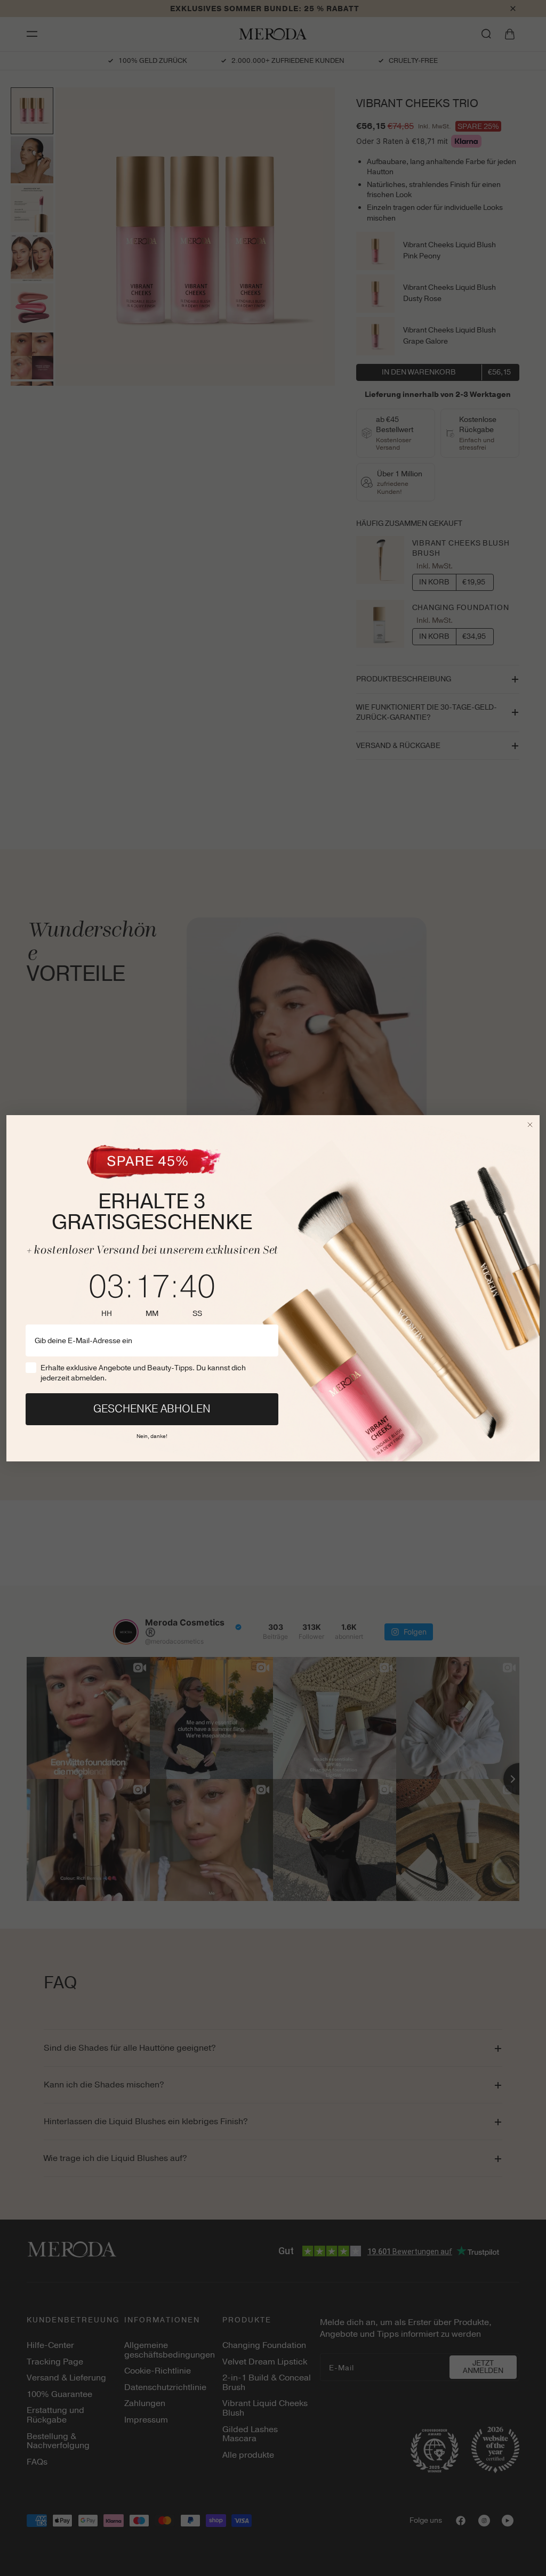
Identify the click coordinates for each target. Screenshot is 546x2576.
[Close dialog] (530, 1125)
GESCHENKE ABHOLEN (152, 1409)
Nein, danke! (152, 1435)
